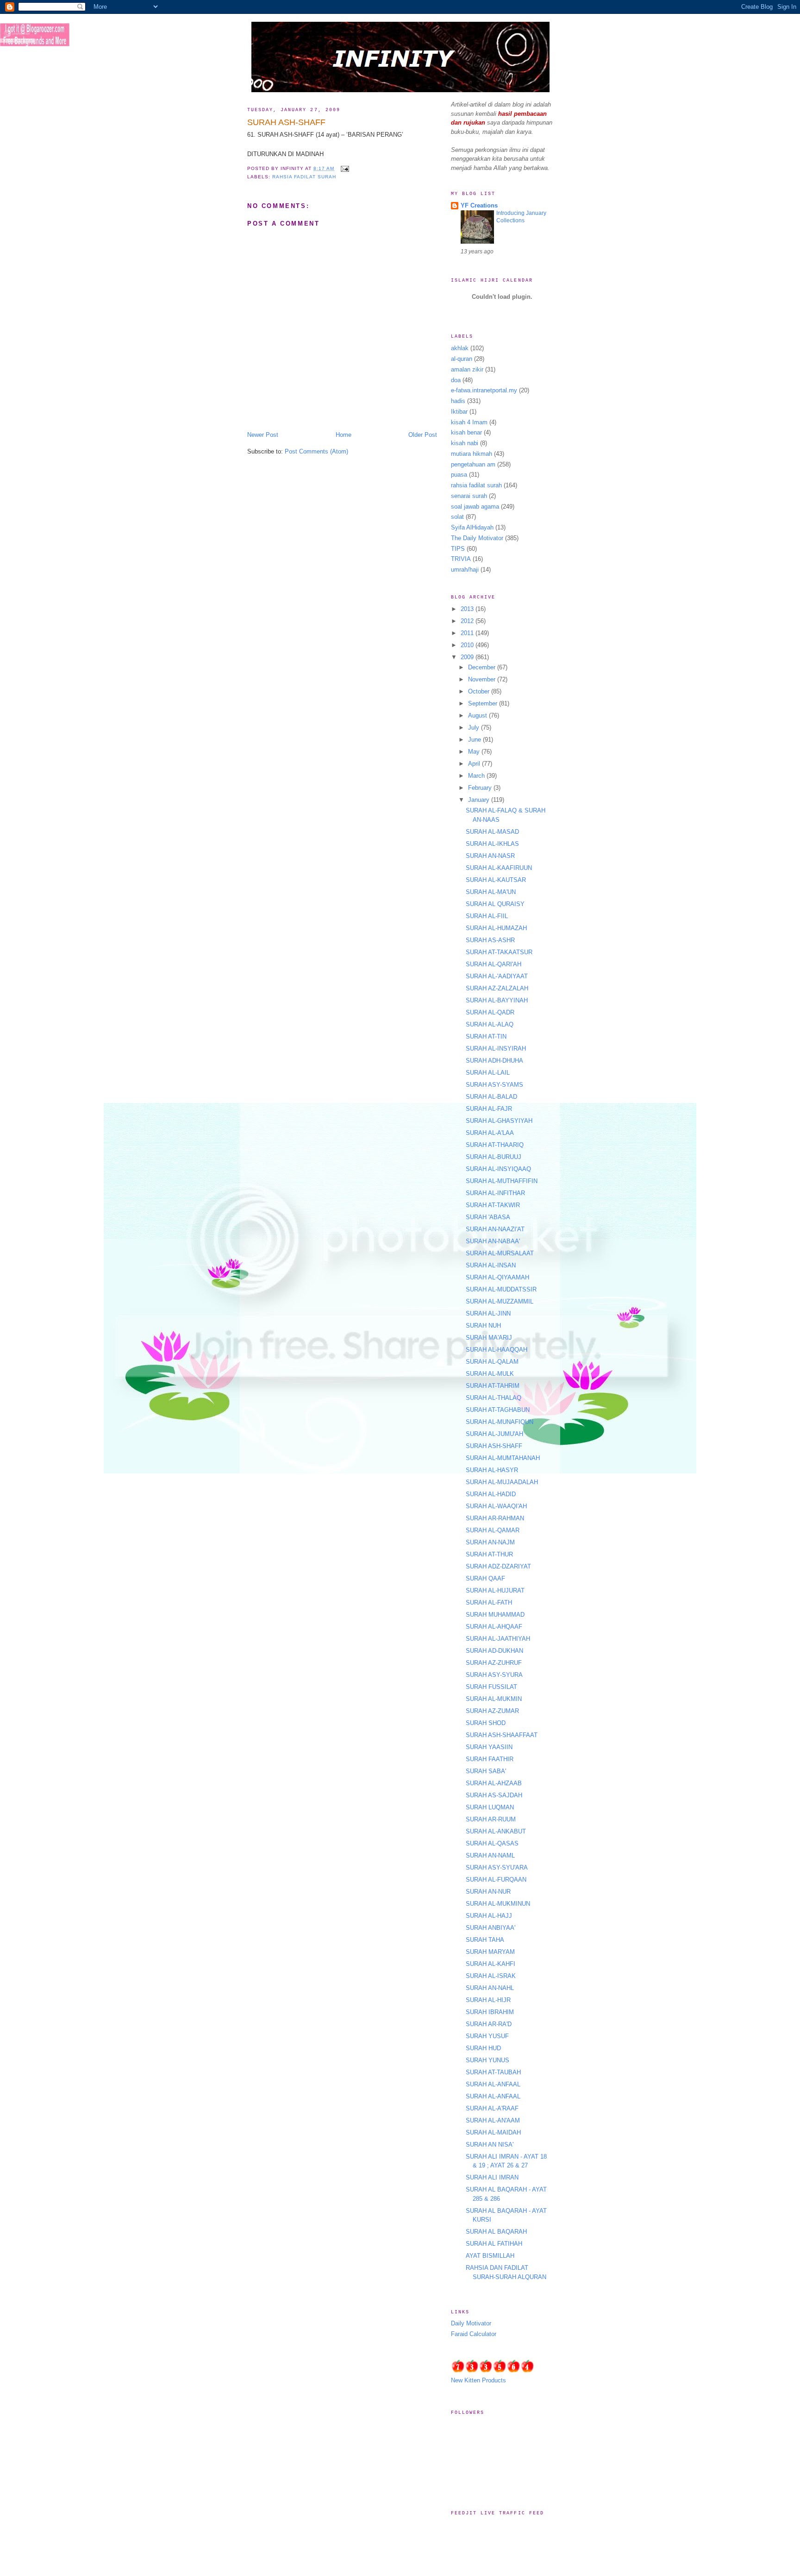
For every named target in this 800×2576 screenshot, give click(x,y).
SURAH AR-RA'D (489, 2024)
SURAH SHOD (486, 1723)
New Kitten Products (478, 2380)
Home (344, 435)
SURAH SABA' (486, 1771)
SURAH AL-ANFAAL (493, 2084)
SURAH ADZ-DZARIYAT (498, 1566)
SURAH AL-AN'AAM (493, 2120)
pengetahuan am (473, 464)
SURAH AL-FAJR (489, 1109)
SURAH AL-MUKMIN (494, 1699)
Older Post (423, 435)
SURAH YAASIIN (489, 1747)
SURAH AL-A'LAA (490, 1133)
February (481, 788)
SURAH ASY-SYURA (494, 1675)
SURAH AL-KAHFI (491, 1964)
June (475, 740)
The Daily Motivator (477, 538)
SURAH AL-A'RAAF (492, 2108)
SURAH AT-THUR (489, 1554)
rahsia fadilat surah (304, 177)
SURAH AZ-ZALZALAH (497, 988)
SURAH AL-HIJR (488, 2000)
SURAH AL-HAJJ (489, 1916)
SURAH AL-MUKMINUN (498, 1904)
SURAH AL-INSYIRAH (496, 1049)
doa (456, 380)
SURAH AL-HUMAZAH (496, 928)
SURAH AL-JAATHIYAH (498, 1639)
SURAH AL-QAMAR (493, 1530)
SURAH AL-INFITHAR (495, 1193)
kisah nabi (465, 443)
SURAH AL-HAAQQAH (497, 1350)
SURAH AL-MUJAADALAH (502, 1482)
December (483, 667)
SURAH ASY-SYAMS (494, 1085)
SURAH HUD (483, 2048)
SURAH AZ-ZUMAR (492, 1711)
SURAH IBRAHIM (490, 2012)
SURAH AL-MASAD (492, 832)
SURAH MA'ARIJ (489, 1338)
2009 (468, 657)
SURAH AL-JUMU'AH (494, 1434)
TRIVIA (461, 559)
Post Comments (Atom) (316, 451)
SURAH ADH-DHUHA (494, 1061)
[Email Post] (343, 168)
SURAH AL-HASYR (492, 1470)
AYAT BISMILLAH (490, 2256)
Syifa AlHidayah (472, 527)
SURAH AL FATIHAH (494, 2244)
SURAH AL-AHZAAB (494, 1783)
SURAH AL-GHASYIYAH (499, 1121)
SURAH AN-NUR (488, 1892)
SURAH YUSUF (487, 2036)
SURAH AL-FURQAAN (496, 1880)
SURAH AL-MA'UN (491, 892)
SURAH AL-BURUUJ (494, 1157)
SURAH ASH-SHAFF (286, 122)
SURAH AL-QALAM (492, 1362)
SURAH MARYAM (490, 1952)
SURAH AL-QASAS (492, 1843)
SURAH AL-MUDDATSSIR (501, 1289)
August (478, 715)
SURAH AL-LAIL (488, 1073)
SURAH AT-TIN (486, 1036)
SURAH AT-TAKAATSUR (499, 952)
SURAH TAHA (485, 1940)
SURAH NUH (483, 1326)
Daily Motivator (471, 2323)
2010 (468, 645)
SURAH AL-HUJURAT (495, 1590)
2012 (468, 621)
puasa (459, 475)
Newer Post (263, 435)
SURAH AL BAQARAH (496, 2232)
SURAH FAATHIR (490, 1759)
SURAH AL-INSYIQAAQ (498, 1169)
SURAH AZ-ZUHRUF (494, 1663)
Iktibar (459, 412)
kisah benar (466, 432)
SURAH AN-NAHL (490, 1988)
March (477, 776)
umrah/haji (465, 570)
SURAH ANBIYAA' (491, 1928)
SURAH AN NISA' (490, 2145)
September (484, 703)
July (475, 727)
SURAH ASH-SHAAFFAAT (502, 1735)
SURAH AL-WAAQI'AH (496, 1506)
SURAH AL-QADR (490, 1012)
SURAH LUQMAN (490, 1807)
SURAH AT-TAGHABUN (498, 1410)
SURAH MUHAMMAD (495, 1615)
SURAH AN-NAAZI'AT (495, 1229)
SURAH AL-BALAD (491, 1097)
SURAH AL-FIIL (487, 916)
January (480, 800)
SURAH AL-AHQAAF (494, 1627)
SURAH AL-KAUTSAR (496, 880)
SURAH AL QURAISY (495, 904)
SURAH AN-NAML (490, 1855)
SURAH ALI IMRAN (492, 2177)
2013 (468, 609)
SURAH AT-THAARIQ (495, 1145)
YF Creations (479, 205)
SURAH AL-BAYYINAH (497, 1000)
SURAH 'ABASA (488, 1217)
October (480, 691)
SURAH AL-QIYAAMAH (497, 1277)
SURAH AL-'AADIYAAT (497, 976)
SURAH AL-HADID (491, 1494)
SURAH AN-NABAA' (493, 1241)
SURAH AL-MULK (490, 1374)
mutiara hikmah (472, 454)
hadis (458, 401)
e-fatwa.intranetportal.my (484, 390)
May (475, 752)
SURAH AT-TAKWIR (493, 1205)
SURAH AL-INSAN (491, 1265)
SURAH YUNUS (487, 2060)
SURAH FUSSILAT (491, 1687)
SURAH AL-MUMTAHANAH (503, 1458)
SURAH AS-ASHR (490, 940)
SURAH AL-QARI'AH (494, 964)
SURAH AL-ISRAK (491, 1976)
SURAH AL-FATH (489, 1603)
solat (457, 517)
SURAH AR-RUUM (491, 1819)
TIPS (458, 549)
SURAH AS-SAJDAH (494, 1795)
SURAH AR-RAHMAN (495, 1518)
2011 (468, 633)
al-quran (462, 359)
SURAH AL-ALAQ (490, 1024)
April (475, 764)
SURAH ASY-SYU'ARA (497, 1867)
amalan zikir (467, 369)
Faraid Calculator (474, 2334)
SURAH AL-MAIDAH (493, 2132)
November (483, 679)
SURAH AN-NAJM (490, 1542)
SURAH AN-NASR (490, 856)
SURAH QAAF (485, 1578)
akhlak (460, 348)
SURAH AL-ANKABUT (496, 1831)
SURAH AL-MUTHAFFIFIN (502, 1181)
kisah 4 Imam (469, 422)
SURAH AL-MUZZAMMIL (500, 1301)
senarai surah (469, 496)
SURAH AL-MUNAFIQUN (500, 1422)
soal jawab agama (475, 507)
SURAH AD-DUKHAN (494, 1651)
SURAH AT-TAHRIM (493, 1386)
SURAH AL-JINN (488, 1313)
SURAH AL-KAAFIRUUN (499, 868)
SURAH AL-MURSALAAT (500, 1253)
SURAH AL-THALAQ (494, 1398)
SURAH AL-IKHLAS (492, 844)
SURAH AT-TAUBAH (493, 2072)
